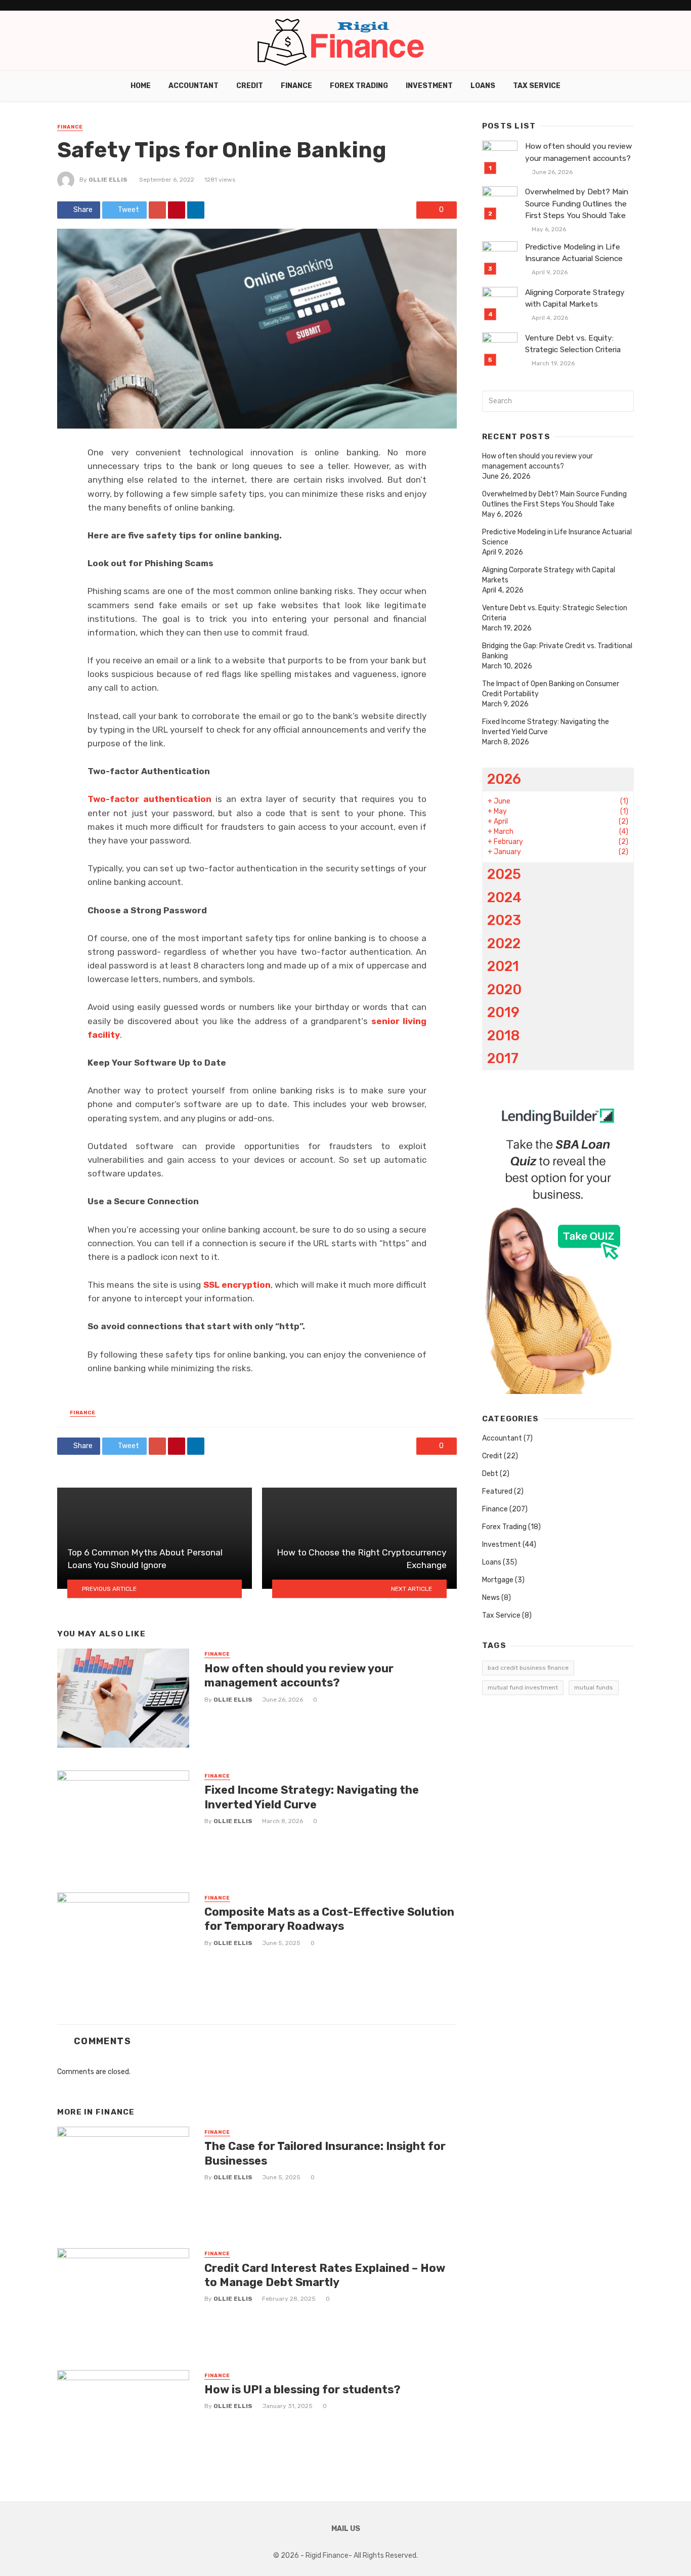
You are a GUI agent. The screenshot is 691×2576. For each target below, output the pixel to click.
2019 (503, 1012)
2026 (504, 779)
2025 (504, 874)
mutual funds (594, 1687)
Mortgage (498, 1580)
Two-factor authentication (149, 799)
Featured (497, 1491)
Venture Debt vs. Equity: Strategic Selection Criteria (573, 344)
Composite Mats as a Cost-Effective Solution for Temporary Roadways (329, 1919)
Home (141, 86)
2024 (504, 897)
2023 (504, 920)
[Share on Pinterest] (177, 210)
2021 (503, 966)
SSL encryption (237, 1285)
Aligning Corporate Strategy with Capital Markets (575, 298)
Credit (250, 86)
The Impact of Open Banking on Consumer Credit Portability (551, 689)
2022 (504, 943)
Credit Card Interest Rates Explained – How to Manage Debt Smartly (325, 2275)
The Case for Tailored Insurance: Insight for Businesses (325, 2153)
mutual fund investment (523, 1687)
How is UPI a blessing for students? (303, 2390)
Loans (483, 86)
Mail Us (346, 2529)
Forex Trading (359, 86)
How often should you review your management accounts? (299, 1676)
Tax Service (537, 86)
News (491, 1598)
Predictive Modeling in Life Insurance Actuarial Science (574, 253)
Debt (490, 1474)
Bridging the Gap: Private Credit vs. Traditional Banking (557, 651)
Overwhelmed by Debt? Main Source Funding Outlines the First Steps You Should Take (577, 203)
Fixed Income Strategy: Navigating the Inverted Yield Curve (312, 1797)
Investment (429, 86)
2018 (503, 1036)
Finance (296, 86)
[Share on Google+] (157, 210)
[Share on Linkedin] (196, 210)
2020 (504, 989)
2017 (503, 1058)
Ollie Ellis (108, 180)
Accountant (193, 86)
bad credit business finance (528, 1668)
